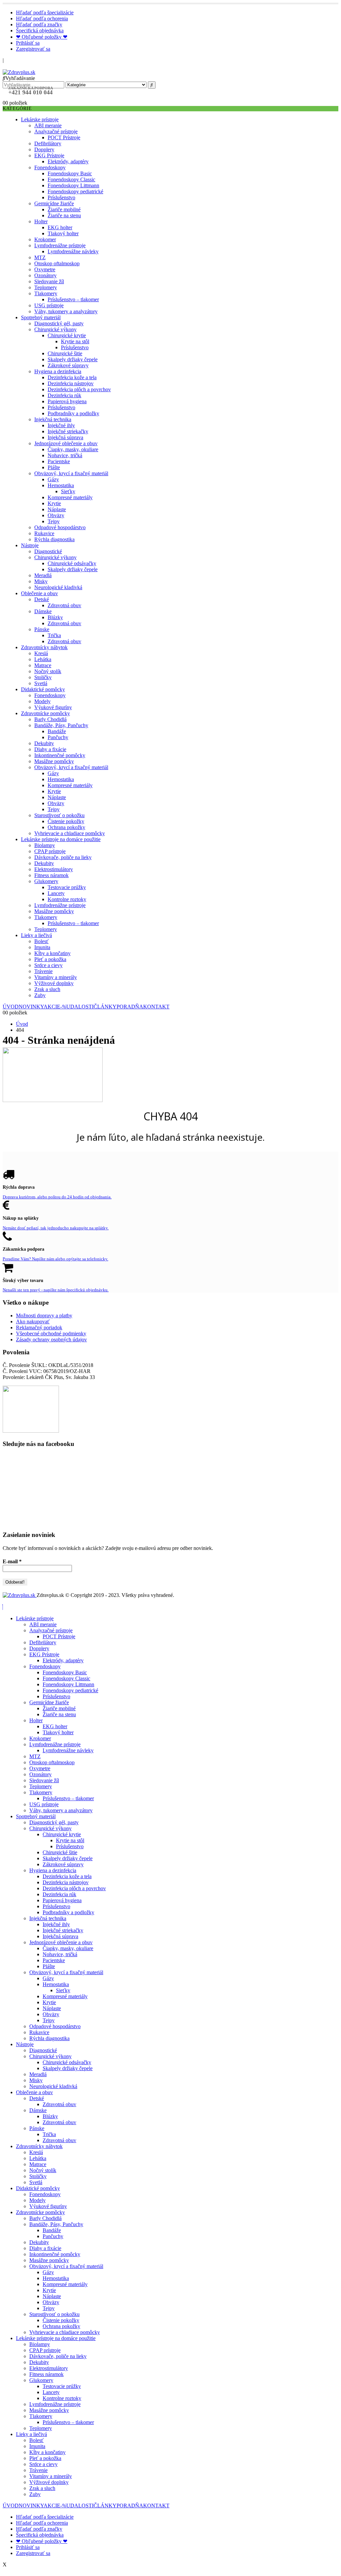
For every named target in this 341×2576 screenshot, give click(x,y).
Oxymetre (45, 269)
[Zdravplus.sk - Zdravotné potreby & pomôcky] (19, 72)
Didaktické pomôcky (43, 689)
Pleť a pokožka (50, 959)
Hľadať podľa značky (39, 24)
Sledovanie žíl (49, 281)
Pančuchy (58, 737)
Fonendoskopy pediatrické (75, 191)
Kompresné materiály (70, 497)
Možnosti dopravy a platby (44, 1315)
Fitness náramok (51, 875)
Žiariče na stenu (64, 215)
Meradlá (43, 575)
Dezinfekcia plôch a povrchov (79, 389)
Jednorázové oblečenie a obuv (66, 443)
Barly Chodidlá (50, 719)
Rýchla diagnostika (54, 539)
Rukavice (44, 533)
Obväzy (56, 515)
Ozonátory (45, 275)
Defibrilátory (48, 143)
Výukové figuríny (53, 707)
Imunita (42, 947)
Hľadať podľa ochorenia (42, 18)
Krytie (54, 503)
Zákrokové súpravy (68, 365)
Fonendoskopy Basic (70, 173)
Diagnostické (48, 551)
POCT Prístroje (64, 137)
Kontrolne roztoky (67, 899)
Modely (42, 701)
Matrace (43, 665)
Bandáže (57, 731)
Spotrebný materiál (41, 317)
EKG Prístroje (49, 155)
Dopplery (44, 149)
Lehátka (43, 659)
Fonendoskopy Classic (71, 179)
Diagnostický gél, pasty (59, 323)
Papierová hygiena (67, 401)
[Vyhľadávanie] (152, 85)
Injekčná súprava (65, 437)
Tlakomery (46, 293)
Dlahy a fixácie (50, 749)
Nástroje (30, 545)
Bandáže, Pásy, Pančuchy (61, 725)
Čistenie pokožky (66, 821)
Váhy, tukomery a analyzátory (66, 311)
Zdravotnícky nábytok (44, 647)
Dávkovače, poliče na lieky (63, 857)
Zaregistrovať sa (33, 49)
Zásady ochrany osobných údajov (51, 1339)
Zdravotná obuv (64, 605)
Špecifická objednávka (40, 30)
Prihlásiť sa (28, 43)
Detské (42, 599)
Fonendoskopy (50, 167)
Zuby (40, 995)
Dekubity (44, 743)
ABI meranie (48, 125)
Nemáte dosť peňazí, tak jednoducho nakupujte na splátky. (56, 1228)
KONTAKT (156, 1007)
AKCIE (55, 1007)
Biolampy (45, 845)
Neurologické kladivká (58, 587)
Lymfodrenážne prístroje (60, 245)
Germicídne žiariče (54, 203)
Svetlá (41, 683)
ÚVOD (11, 1007)
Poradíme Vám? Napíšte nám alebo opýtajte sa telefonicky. (55, 1259)
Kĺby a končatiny (52, 953)
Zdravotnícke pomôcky (45, 713)
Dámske (43, 611)
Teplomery (46, 287)
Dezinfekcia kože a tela (72, 377)
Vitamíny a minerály (56, 977)
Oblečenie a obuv (39, 593)
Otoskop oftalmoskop (57, 263)
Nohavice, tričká (65, 455)
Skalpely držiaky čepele (73, 359)
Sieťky (68, 491)
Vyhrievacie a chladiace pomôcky (70, 833)
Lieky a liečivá (36, 935)
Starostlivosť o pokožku (59, 815)
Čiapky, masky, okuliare (73, 449)
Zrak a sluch (47, 989)
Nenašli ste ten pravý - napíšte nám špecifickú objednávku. (56, 1290)
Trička (54, 635)
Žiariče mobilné (64, 209)
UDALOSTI (80, 1007)
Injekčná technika (53, 419)
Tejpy (54, 521)
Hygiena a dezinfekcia (58, 371)
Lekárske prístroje (40, 119)
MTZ (40, 257)
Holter (41, 221)
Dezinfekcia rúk (64, 395)
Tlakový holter (63, 233)
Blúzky (55, 617)
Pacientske (59, 461)
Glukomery (46, 881)
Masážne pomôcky (54, 761)
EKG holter (60, 227)
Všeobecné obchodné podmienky (51, 1333)
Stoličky (43, 677)
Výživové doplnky (54, 983)
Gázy (53, 479)
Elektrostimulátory (54, 869)
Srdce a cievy (48, 965)
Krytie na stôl (75, 341)
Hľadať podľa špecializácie (45, 12)
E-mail (12, 1561)
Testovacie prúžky (67, 887)
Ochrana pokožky (66, 827)
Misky (41, 581)
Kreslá (41, 653)
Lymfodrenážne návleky (73, 251)
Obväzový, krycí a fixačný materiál (71, 473)
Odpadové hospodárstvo (60, 527)
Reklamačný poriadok (39, 1327)
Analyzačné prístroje (56, 131)
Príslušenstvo (61, 197)
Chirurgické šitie (65, 353)
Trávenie (43, 971)
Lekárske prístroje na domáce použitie (61, 839)
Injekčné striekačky (68, 431)
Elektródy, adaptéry (68, 161)
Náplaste (57, 509)
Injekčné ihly (61, 425)
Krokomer (45, 239)
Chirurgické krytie (67, 335)
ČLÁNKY (105, 1007)
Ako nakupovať (33, 1321)
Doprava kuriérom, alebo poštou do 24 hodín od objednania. (57, 1197)
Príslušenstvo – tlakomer (73, 299)
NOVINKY (31, 1007)
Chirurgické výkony (55, 329)
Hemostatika (61, 485)
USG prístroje (49, 305)
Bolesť (41, 941)
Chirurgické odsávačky (72, 563)
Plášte (54, 467)
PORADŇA (130, 1007)
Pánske (42, 629)
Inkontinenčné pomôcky (60, 755)
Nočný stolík (48, 671)
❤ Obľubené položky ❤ (42, 37)
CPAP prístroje (50, 851)
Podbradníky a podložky (73, 413)
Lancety (56, 893)
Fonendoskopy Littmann (73, 185)
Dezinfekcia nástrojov (71, 383)
